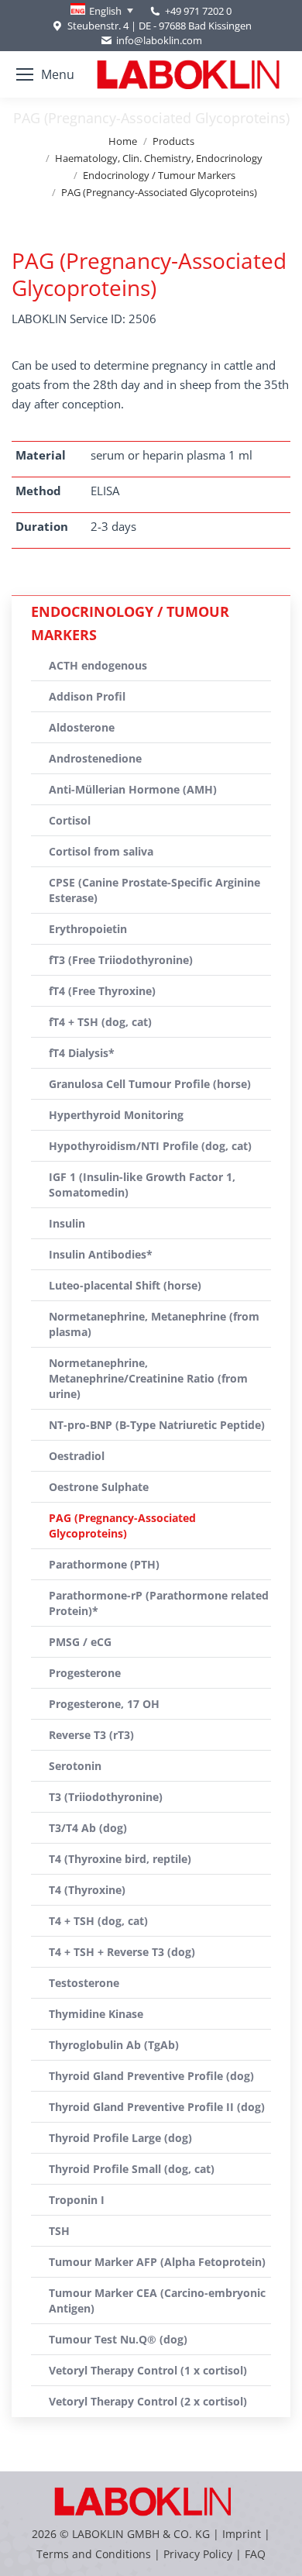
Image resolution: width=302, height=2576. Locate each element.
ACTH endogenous (98, 665)
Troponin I (77, 2200)
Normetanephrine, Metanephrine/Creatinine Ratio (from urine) (148, 1378)
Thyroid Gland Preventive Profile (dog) (151, 2076)
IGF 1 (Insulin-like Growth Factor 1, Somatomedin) (142, 1185)
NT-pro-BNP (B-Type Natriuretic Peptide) (157, 1425)
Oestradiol (77, 1456)
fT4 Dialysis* (82, 1053)
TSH (59, 2231)
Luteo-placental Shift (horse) (125, 1285)
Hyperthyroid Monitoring (116, 1115)
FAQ (255, 2554)
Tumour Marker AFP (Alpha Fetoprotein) (157, 2262)
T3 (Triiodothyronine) (106, 1797)
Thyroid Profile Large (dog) (120, 2138)
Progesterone (85, 1673)
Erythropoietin (88, 929)
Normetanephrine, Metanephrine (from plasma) (154, 1324)
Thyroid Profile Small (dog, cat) (132, 2169)
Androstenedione (95, 758)
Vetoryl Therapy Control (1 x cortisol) (148, 2370)
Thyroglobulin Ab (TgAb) (114, 2045)
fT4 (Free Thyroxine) (102, 991)
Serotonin (75, 1766)
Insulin (67, 1223)
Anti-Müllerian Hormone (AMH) (133, 789)
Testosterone (84, 1983)
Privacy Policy (198, 2554)
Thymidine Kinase (96, 2014)
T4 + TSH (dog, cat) (98, 1921)
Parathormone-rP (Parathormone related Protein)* (159, 1603)
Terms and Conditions (95, 2554)
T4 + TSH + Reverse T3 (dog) (122, 1952)
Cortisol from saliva (101, 851)
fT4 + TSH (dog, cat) (100, 1022)
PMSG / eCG (80, 1642)
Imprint (242, 2534)
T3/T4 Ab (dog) (88, 1828)
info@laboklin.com (159, 40)
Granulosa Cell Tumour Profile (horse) (150, 1084)
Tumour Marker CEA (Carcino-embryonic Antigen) (157, 2300)
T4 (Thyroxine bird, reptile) (120, 1859)
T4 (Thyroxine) (87, 1890)
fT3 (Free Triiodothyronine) (121, 960)
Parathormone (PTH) (104, 1564)
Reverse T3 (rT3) (91, 1735)
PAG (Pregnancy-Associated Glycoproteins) (122, 1526)
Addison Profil (87, 696)
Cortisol (70, 820)
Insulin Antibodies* (101, 1254)
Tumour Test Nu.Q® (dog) (118, 2339)
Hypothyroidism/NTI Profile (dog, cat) (150, 1146)
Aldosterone (82, 727)
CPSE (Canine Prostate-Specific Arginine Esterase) (154, 890)
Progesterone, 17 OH (104, 1704)
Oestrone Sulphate (99, 1487)
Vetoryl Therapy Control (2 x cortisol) (148, 2401)
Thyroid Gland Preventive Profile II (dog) (157, 2107)
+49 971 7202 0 (198, 11)
